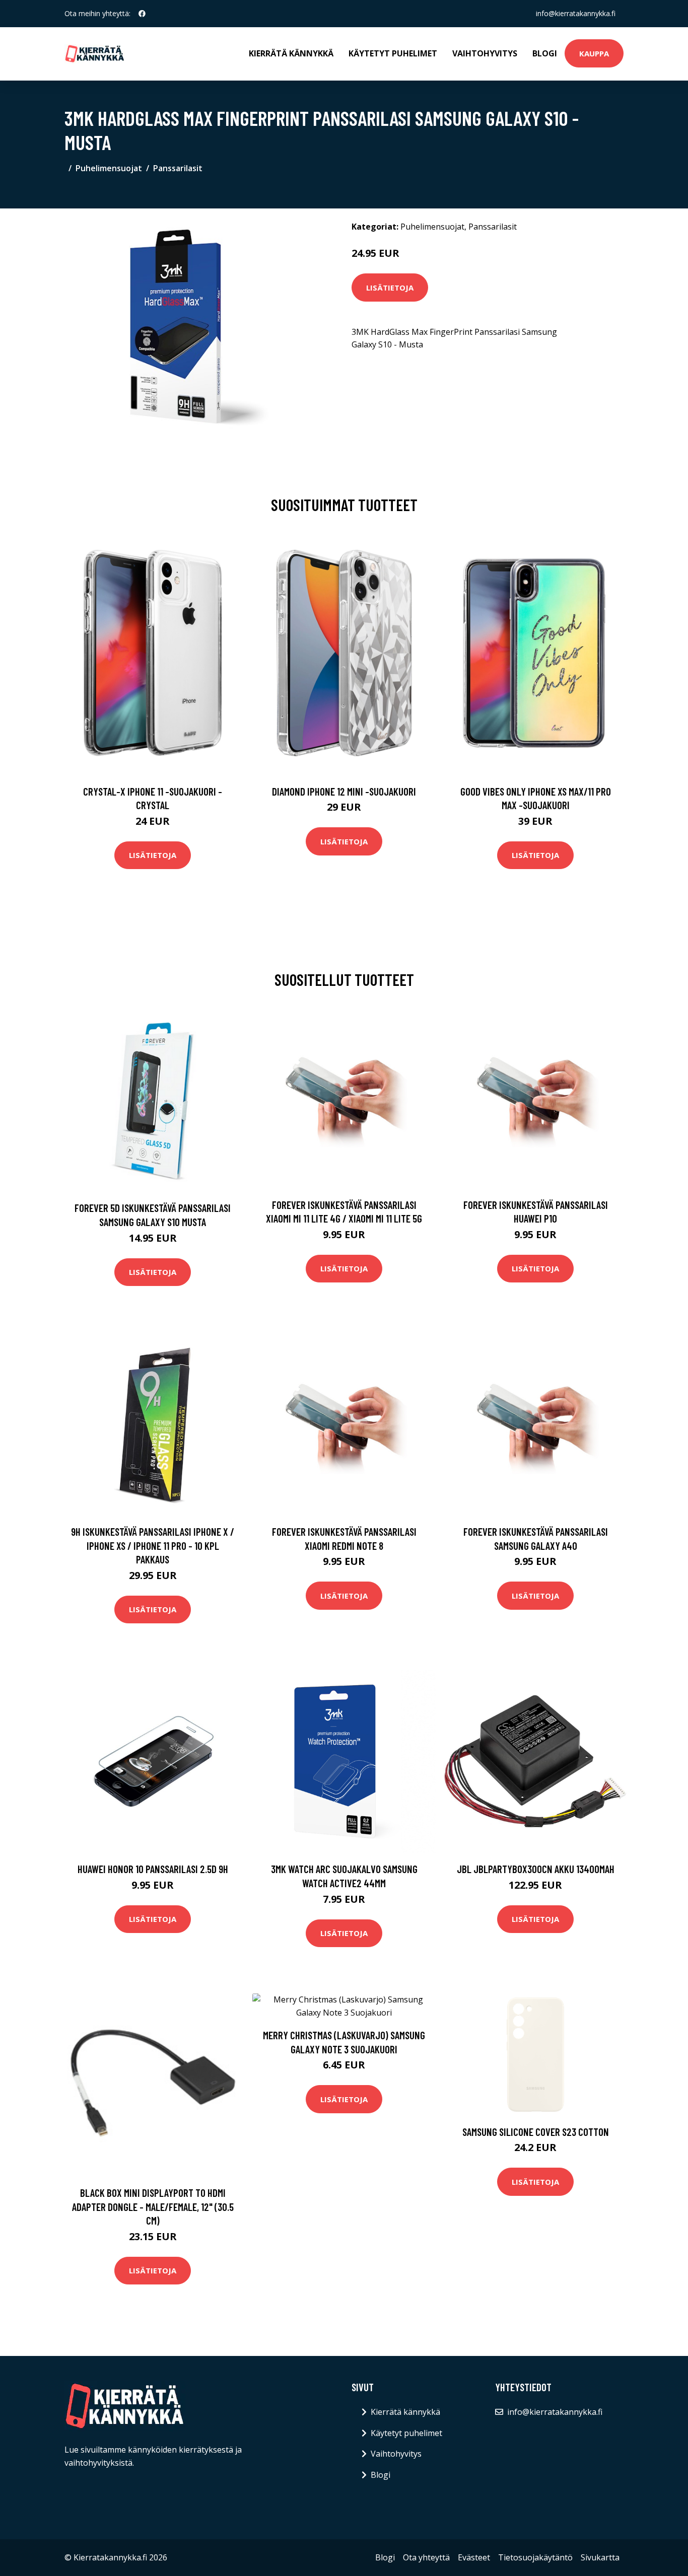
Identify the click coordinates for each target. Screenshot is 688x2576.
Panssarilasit (178, 168)
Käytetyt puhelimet (393, 53)
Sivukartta (600, 2557)
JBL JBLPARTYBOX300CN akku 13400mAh (536, 1869)
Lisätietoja (390, 288)
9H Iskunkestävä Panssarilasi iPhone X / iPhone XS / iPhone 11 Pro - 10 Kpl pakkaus (153, 1545)
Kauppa (594, 53)
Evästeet (474, 2557)
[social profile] (142, 14)
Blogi (545, 53)
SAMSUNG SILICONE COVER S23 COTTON (536, 2132)
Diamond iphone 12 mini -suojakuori (344, 791)
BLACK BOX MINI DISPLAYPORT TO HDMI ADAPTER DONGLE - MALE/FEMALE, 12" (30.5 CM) (153, 2206)
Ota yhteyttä (426, 2557)
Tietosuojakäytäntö (535, 2557)
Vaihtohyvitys (485, 53)
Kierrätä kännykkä (291, 53)
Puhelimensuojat (109, 168)
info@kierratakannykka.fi (576, 13)
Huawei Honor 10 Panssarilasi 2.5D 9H (153, 1869)
